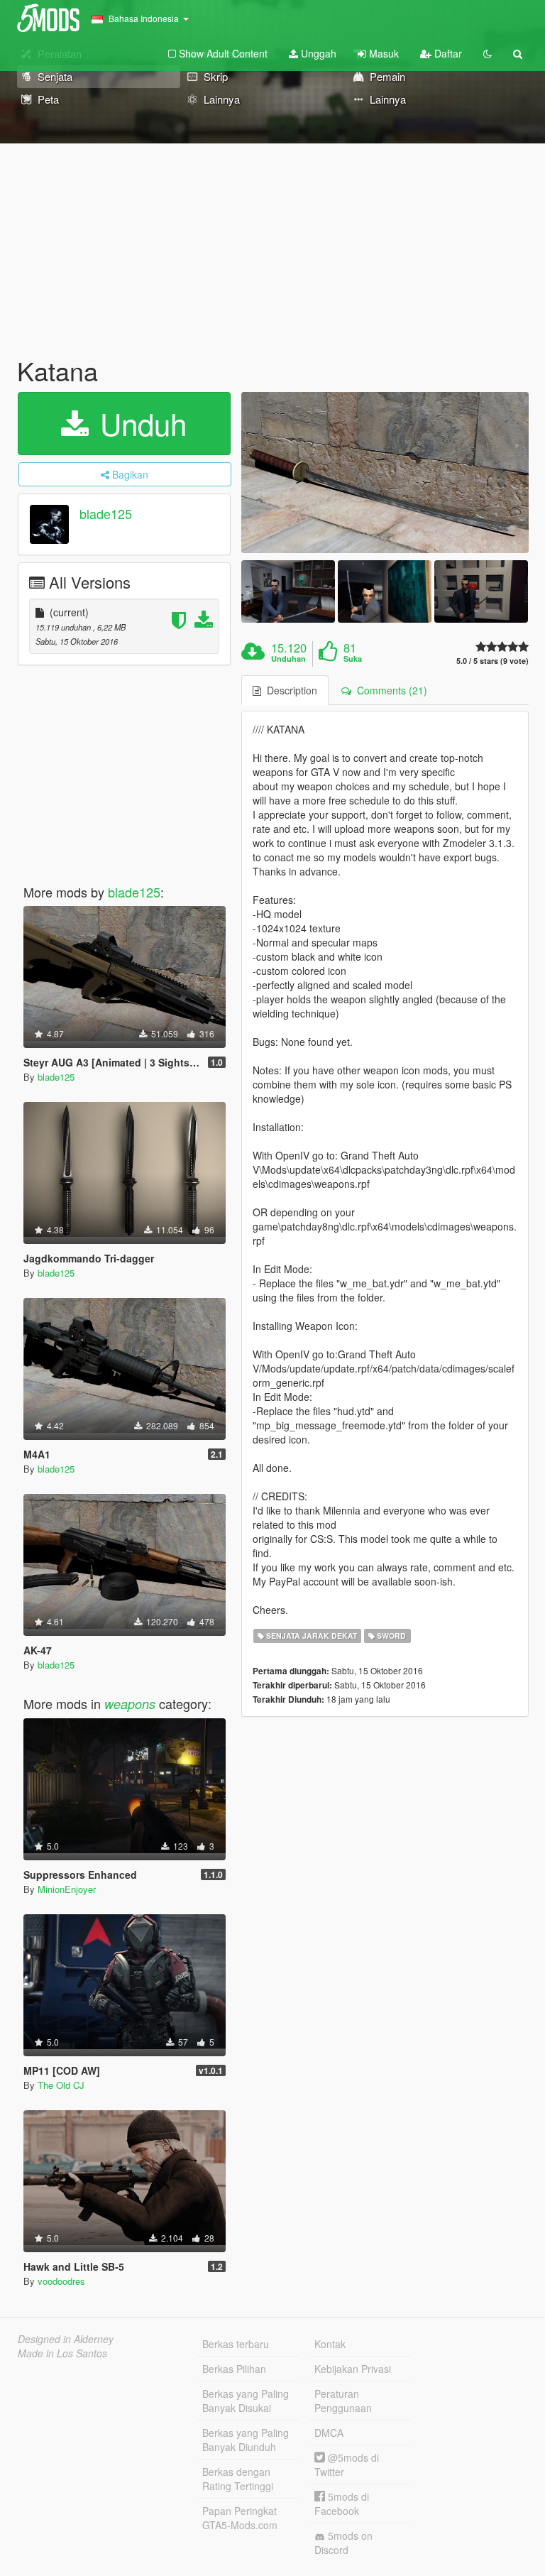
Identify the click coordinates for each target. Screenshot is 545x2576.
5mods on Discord (343, 2543)
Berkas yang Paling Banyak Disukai (246, 2401)
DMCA (329, 2433)
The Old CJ (61, 2085)
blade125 (106, 513)
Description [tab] (289, 690)
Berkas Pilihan (234, 2369)
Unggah (317, 53)
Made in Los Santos (62, 2353)
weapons (130, 1704)
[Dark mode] (488, 53)
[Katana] (385, 473)
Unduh (139, 423)
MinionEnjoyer (67, 1889)
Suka (353, 659)
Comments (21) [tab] (389, 690)
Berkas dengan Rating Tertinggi (238, 2479)
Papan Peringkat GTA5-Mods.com (240, 2518)
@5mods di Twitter (347, 2465)
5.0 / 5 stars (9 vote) (492, 661)
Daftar (447, 53)
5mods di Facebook (342, 2504)
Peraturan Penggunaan (343, 2401)
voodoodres (61, 2281)
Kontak (330, 2344)
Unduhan (288, 659)
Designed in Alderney (66, 2339)
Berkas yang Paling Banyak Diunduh (246, 2440)
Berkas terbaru (236, 2344)
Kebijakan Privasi (353, 2369)
